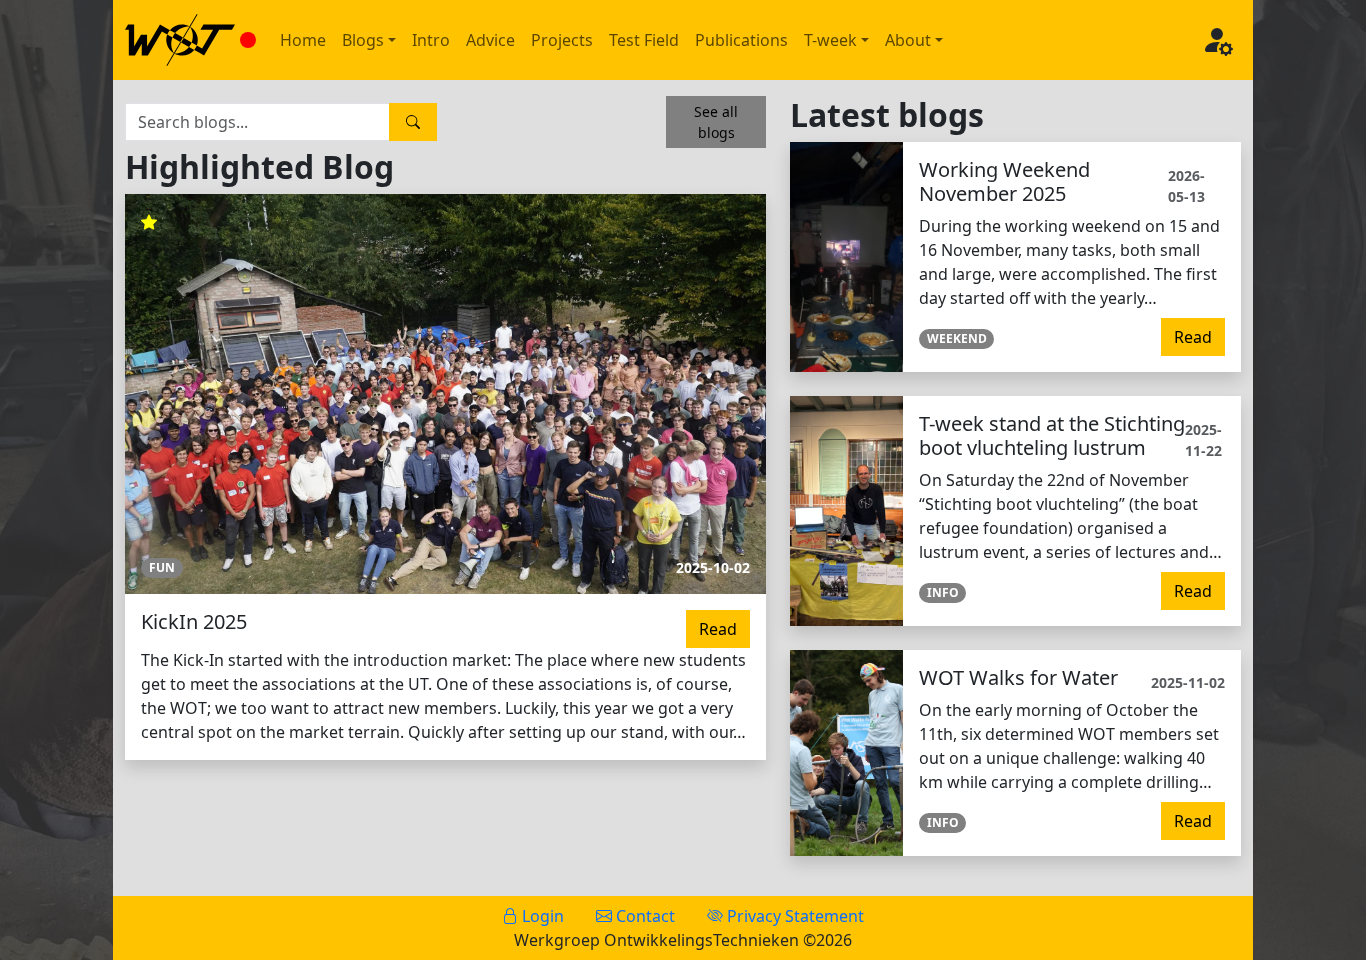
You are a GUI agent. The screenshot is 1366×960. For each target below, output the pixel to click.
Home (303, 40)
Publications (741, 40)
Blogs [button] (363, 40)
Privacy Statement (793, 916)
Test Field (644, 40)
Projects (562, 40)
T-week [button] (830, 40)
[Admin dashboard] (1217, 40)
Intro (431, 40)
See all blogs (716, 122)
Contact (643, 916)
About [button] (908, 40)
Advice (490, 40)
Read (718, 629)
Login (541, 916)
